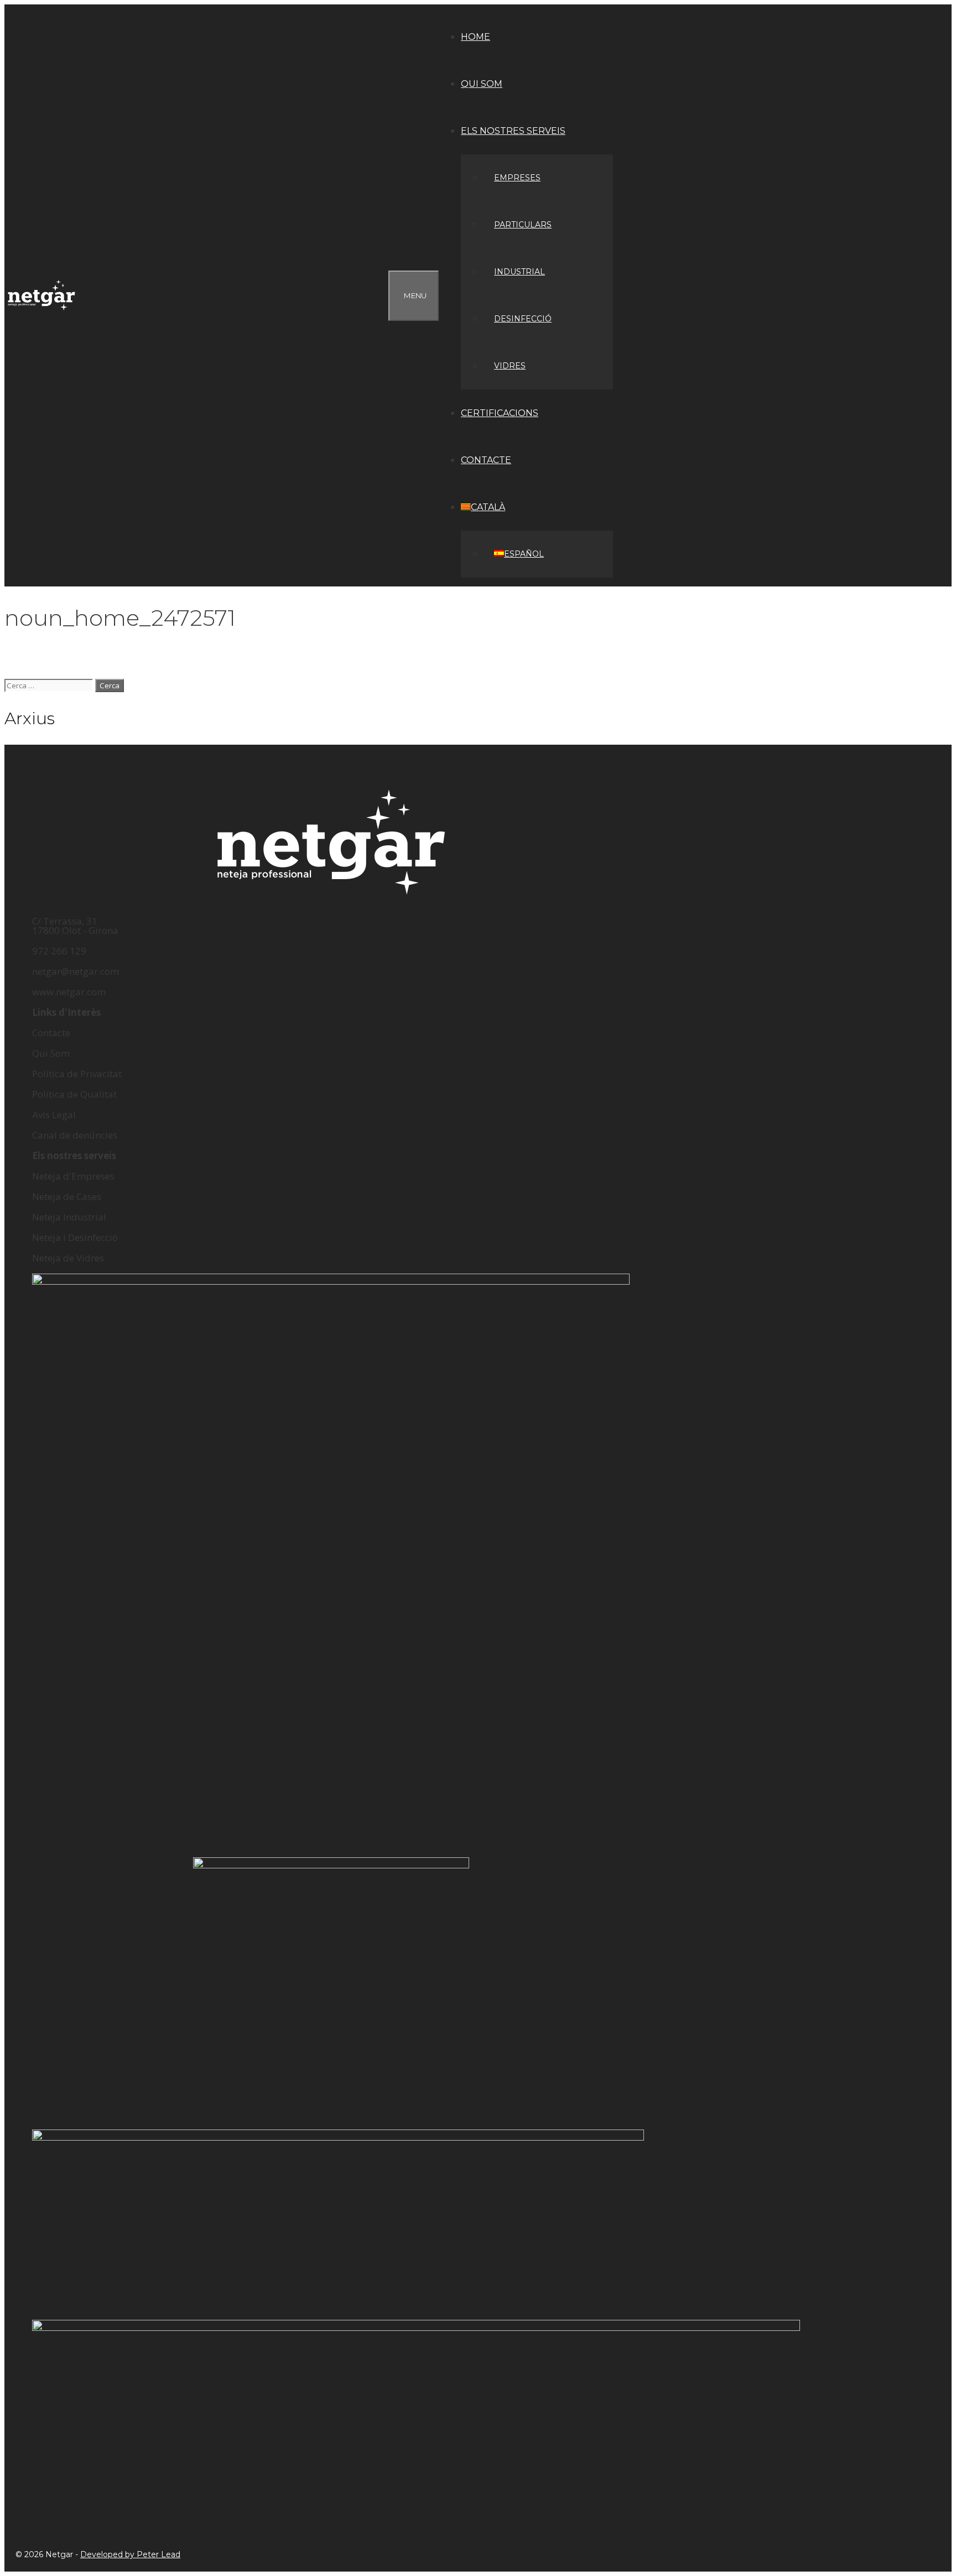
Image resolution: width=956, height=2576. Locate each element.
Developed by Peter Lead (130, 2554)
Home (476, 37)
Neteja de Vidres (68, 1258)
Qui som (482, 84)
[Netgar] (44, 296)
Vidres (510, 366)
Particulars (523, 225)
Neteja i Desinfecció (75, 1237)
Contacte (486, 460)
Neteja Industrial (69, 1217)
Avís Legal (54, 1115)
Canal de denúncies (75, 1135)
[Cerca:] (50, 685)
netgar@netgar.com (76, 971)
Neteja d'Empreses (73, 1176)
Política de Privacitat (77, 1074)
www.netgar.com (69, 992)
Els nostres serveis (513, 131)
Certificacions (500, 413)
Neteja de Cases (67, 1196)
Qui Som (51, 1053)
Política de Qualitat (74, 1094)
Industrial (519, 272)
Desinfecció (523, 319)
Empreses (517, 178)
